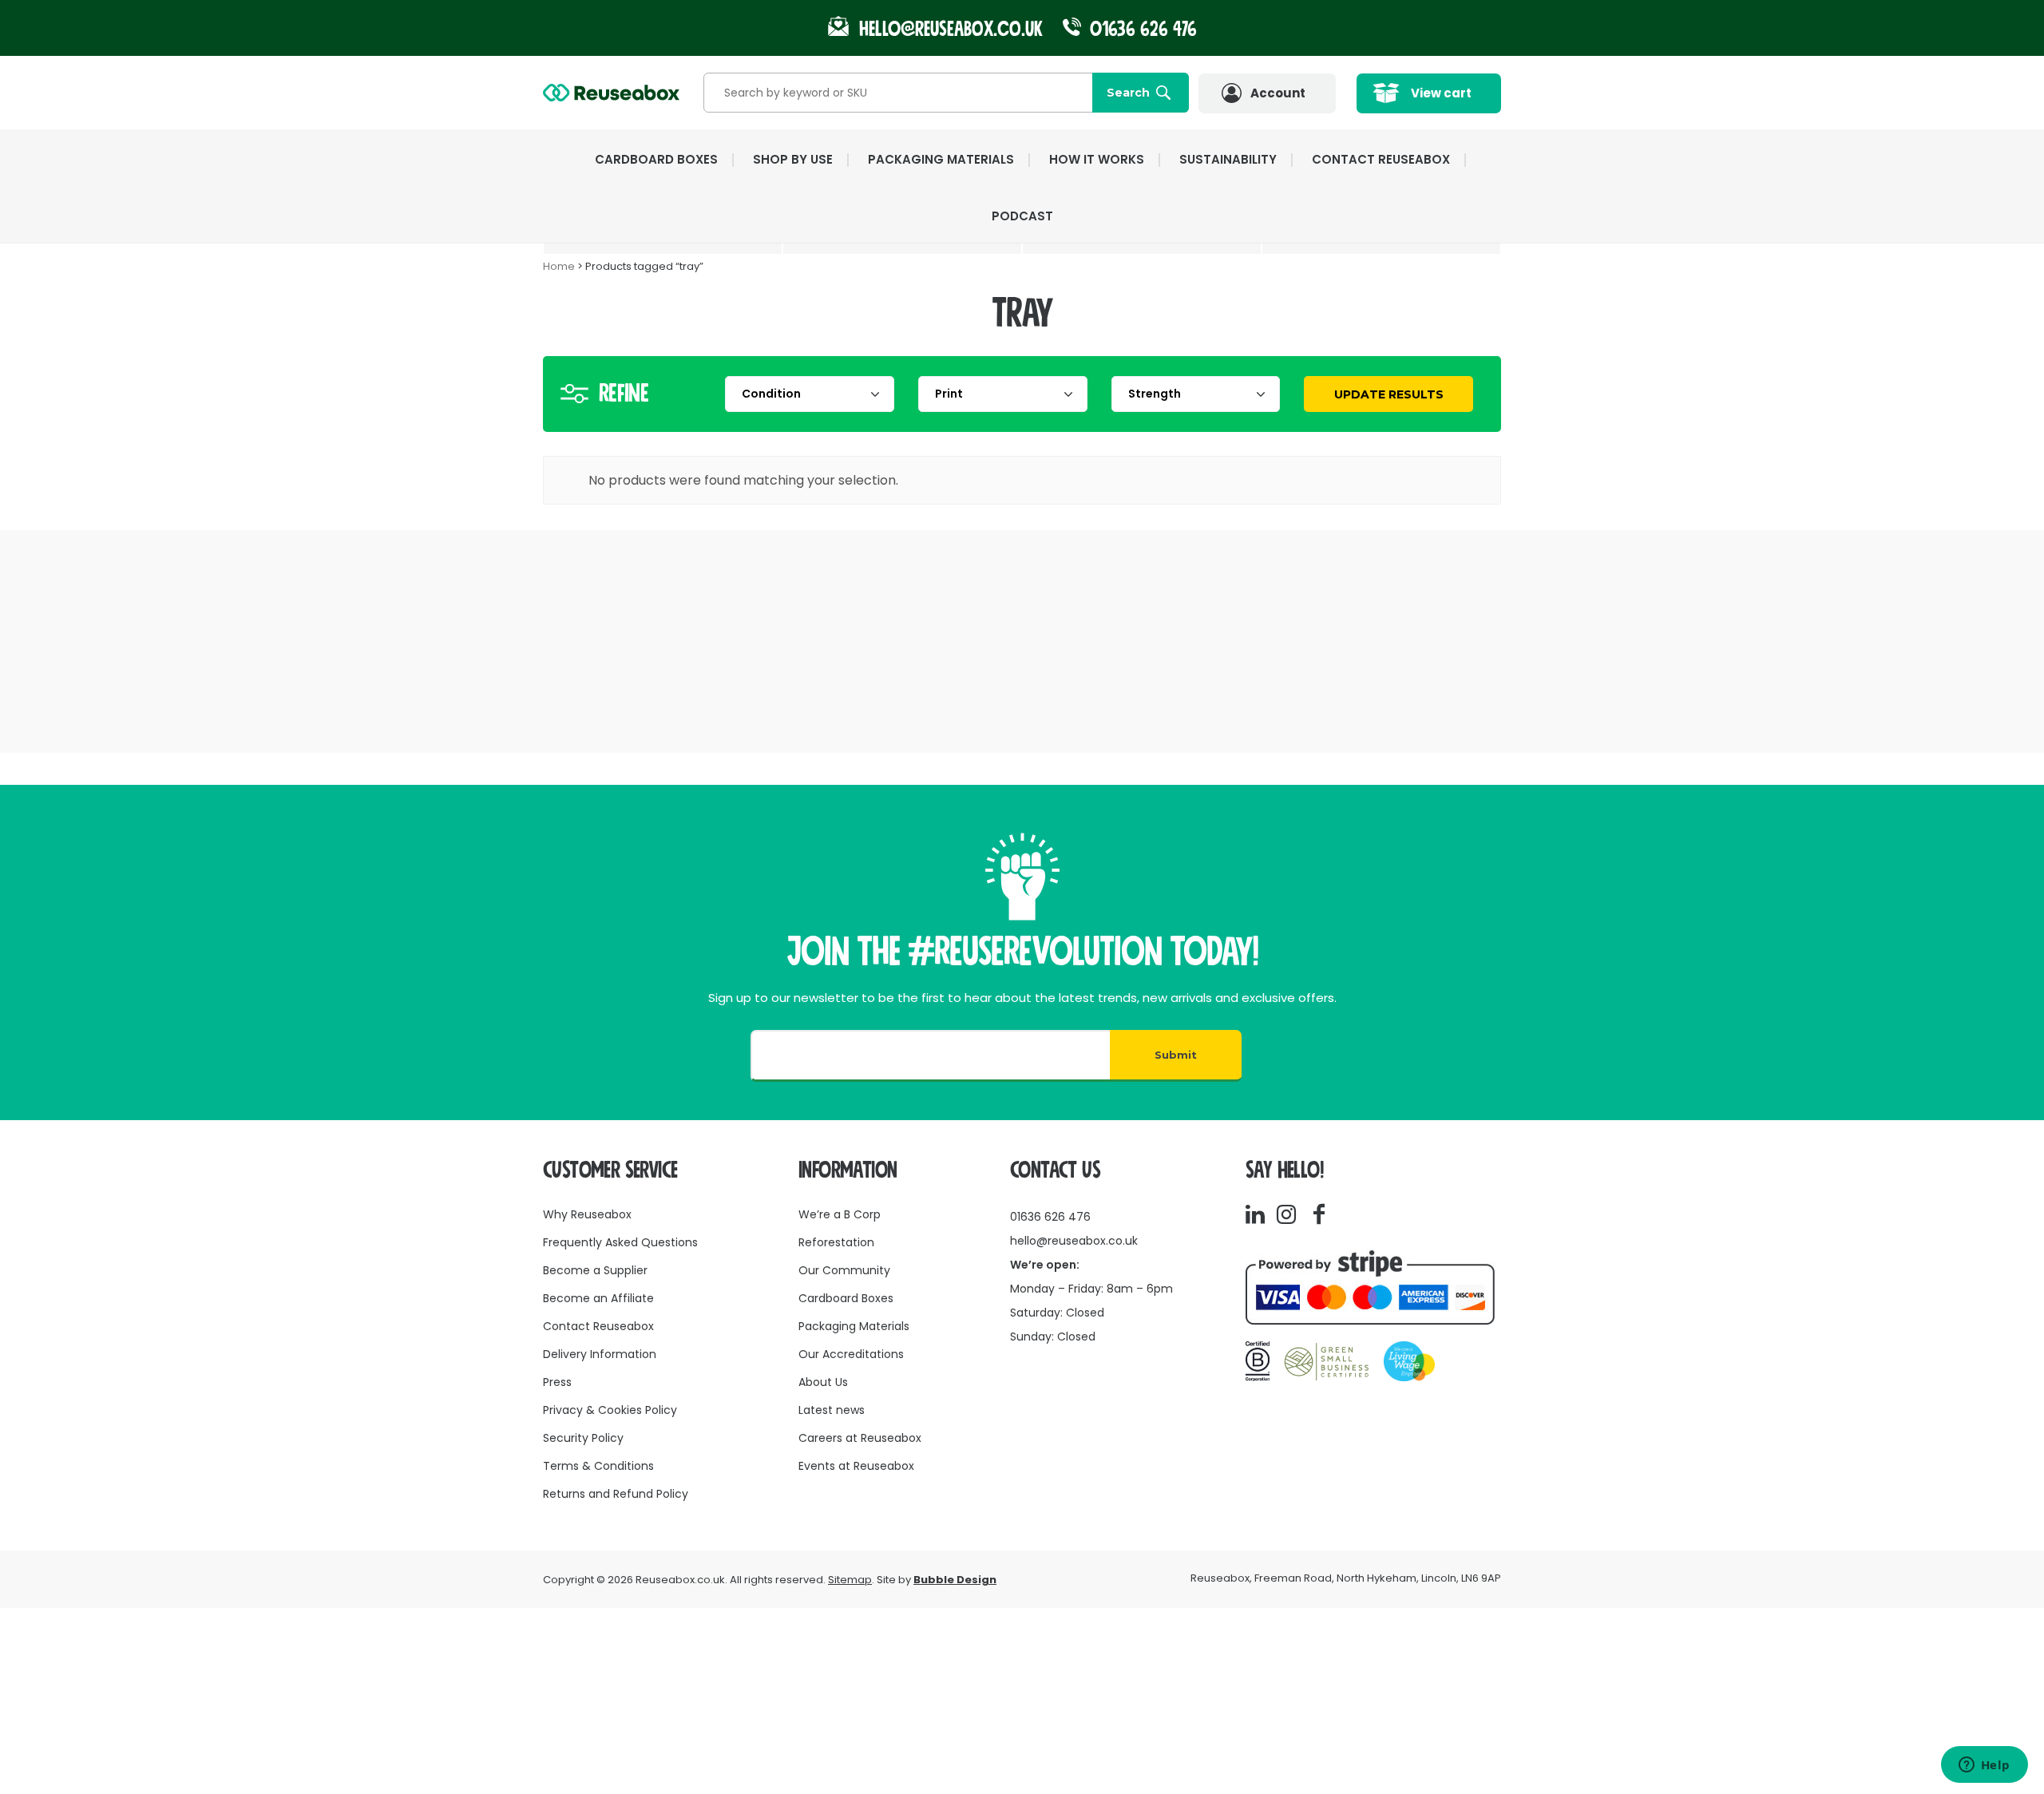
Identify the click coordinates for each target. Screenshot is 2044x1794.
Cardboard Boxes (846, 1298)
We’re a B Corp (840, 1214)
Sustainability (1228, 159)
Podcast (1022, 216)
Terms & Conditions (598, 1466)
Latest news (832, 1410)
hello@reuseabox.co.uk (1074, 1241)
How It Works (1097, 159)
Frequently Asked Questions (620, 1242)
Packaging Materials (854, 1326)
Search (1128, 93)
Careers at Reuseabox (860, 1438)
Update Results (1389, 394)
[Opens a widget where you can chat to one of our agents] (1984, 1766)
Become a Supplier (595, 1270)
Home (559, 266)
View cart (1441, 93)
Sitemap (850, 1580)
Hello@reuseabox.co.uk (951, 29)
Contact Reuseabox (1381, 159)
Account (1278, 93)
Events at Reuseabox (856, 1466)
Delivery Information (600, 1354)
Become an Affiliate (598, 1298)
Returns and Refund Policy (616, 1494)
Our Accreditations (851, 1354)
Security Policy (583, 1438)
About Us (823, 1382)
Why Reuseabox (587, 1214)
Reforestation (836, 1242)
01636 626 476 (1141, 29)
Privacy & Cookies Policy (610, 1410)
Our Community (844, 1270)
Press (557, 1382)
